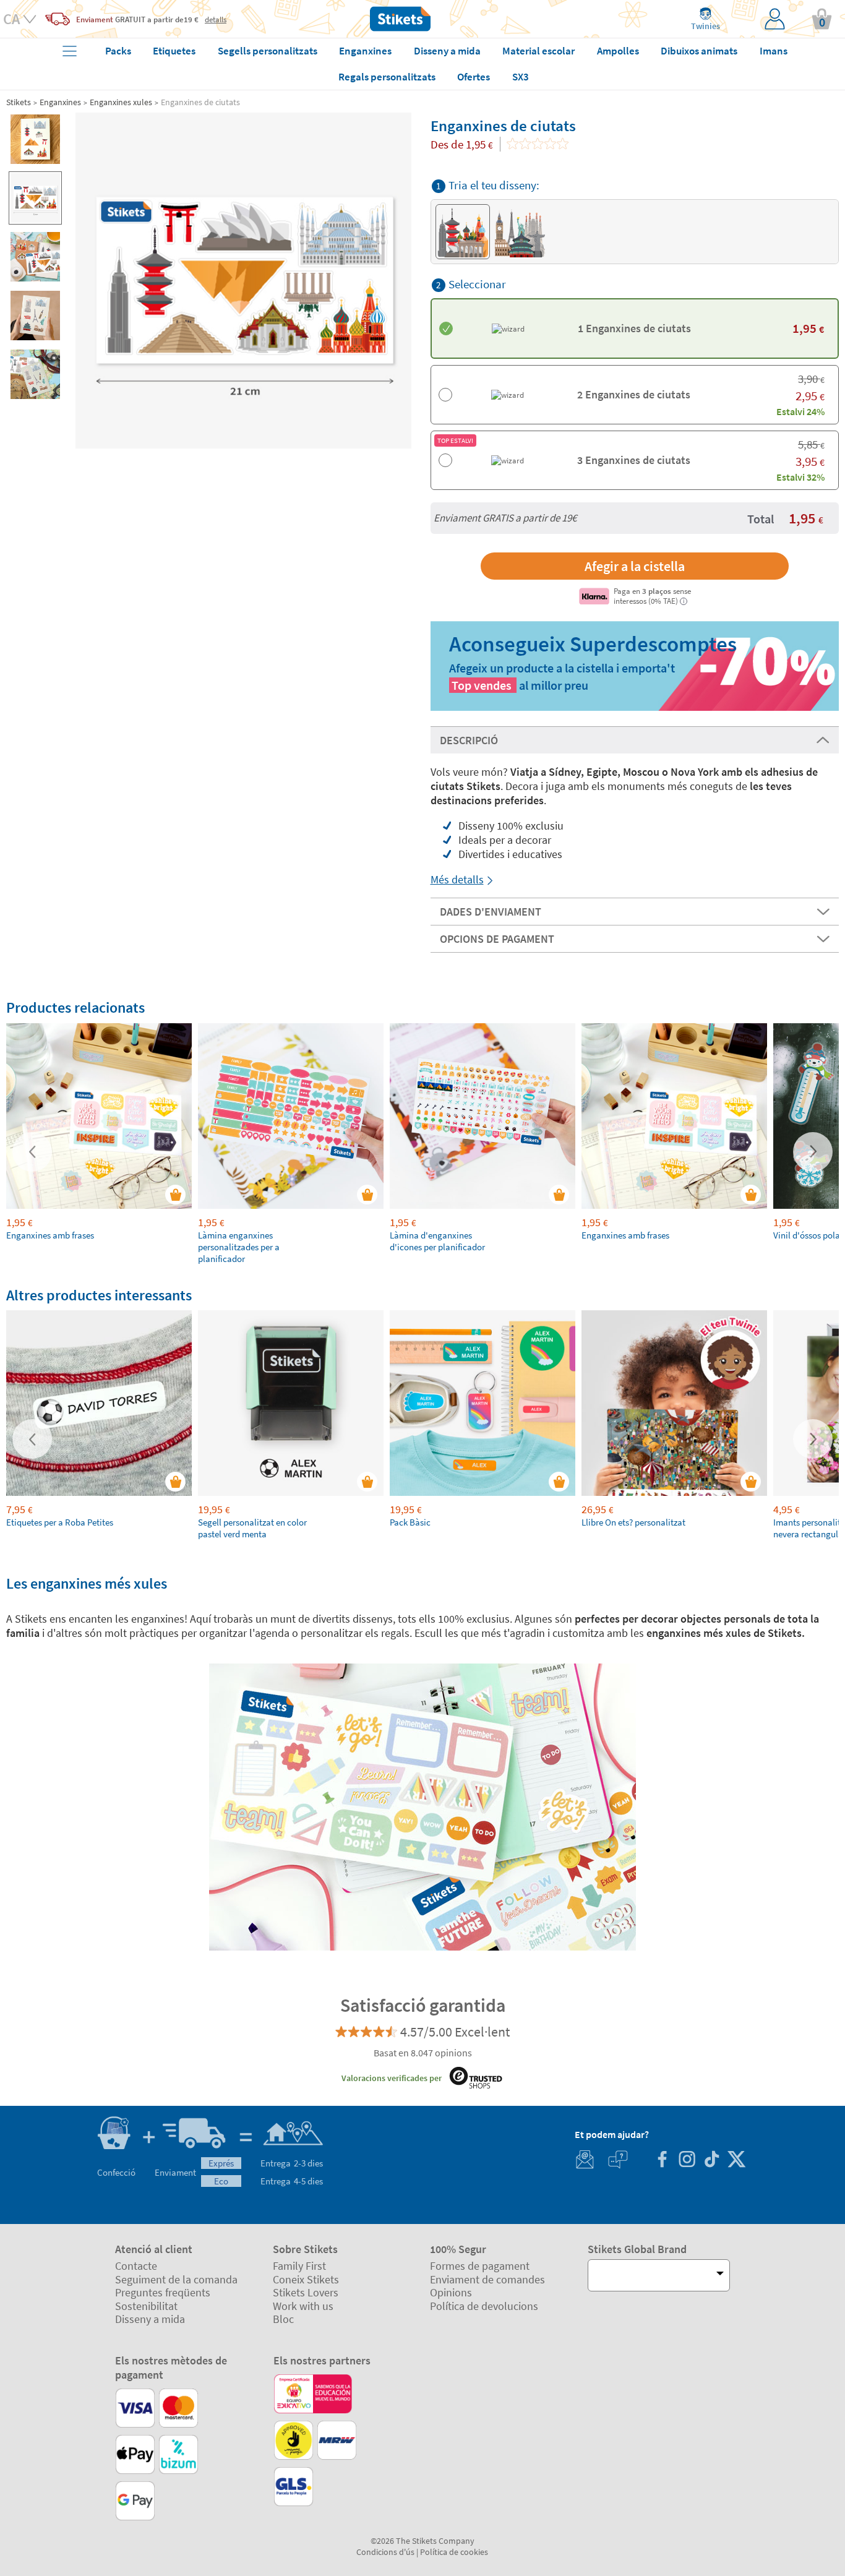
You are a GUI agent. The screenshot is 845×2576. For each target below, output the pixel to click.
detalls (216, 19)
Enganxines (60, 102)
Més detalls (457, 879)
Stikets (19, 102)
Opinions (451, 2292)
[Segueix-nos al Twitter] (736, 2161)
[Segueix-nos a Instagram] (687, 2161)
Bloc (283, 2319)
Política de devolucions (484, 2306)
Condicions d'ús (385, 2552)
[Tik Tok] (711, 2161)
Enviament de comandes (487, 2279)
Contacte (136, 2266)
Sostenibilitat (146, 2306)
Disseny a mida (150, 2319)
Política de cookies (454, 2552)
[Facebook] (662, 2161)
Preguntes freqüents (163, 2292)
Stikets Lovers (306, 2292)
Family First (299, 2266)
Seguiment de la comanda (176, 2279)
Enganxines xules (121, 102)
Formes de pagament (480, 2266)
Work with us (303, 2306)
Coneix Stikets (306, 2279)
